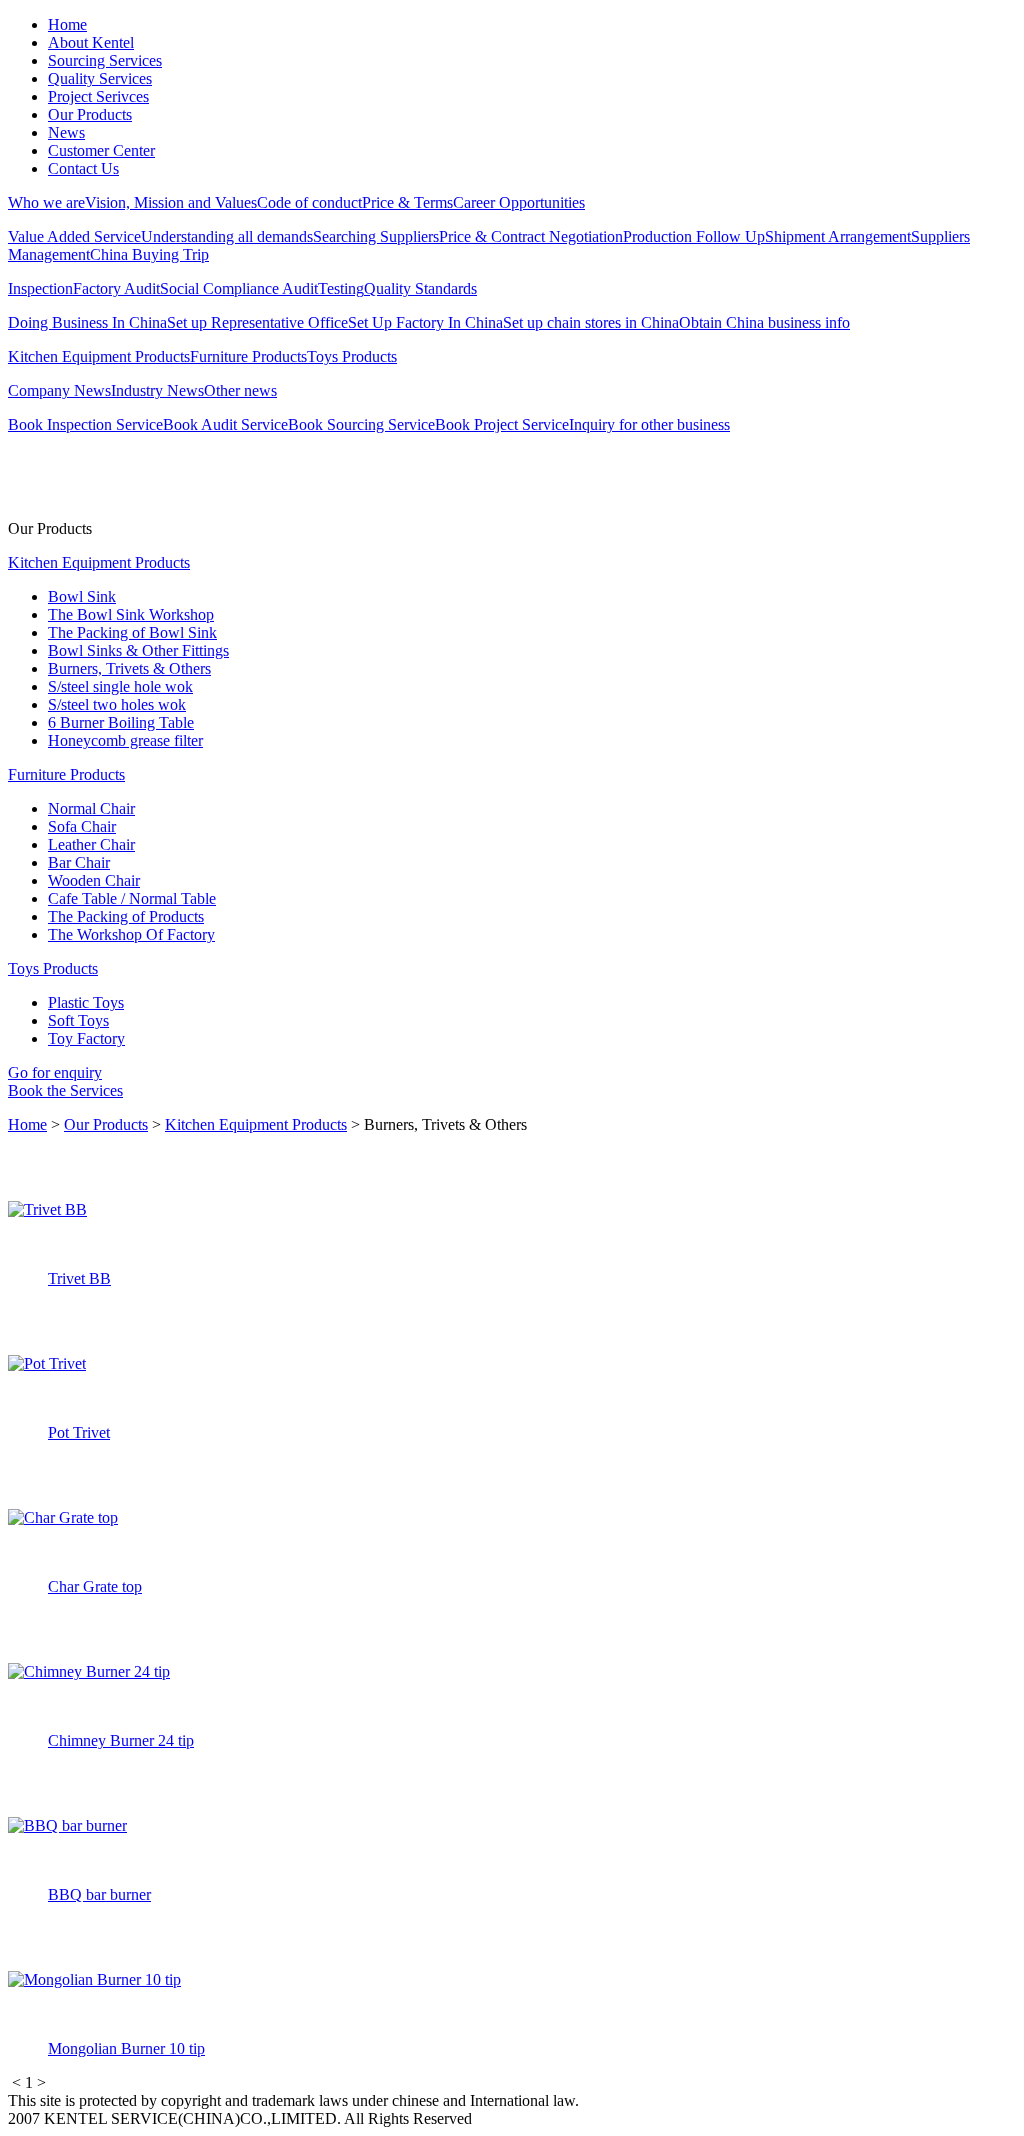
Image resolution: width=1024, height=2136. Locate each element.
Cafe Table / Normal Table (132, 898)
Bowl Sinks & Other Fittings (138, 650)
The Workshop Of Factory (131, 934)
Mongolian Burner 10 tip (126, 2048)
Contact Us (83, 168)
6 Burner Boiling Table (121, 722)
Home (67, 24)
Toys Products (352, 356)
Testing (341, 288)
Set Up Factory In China (425, 322)
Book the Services (65, 1090)
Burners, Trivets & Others (129, 668)
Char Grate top (95, 1586)
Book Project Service (502, 424)
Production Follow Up (694, 236)
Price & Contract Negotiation (531, 236)
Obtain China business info (764, 322)
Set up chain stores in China (591, 322)
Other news (240, 390)
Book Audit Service (225, 424)
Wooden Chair (94, 880)
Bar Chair (79, 862)
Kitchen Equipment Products (99, 356)
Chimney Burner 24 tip (121, 1740)
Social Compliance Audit (239, 288)
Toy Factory (86, 1038)
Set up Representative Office (257, 322)
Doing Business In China (87, 322)
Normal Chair (91, 808)
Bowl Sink (82, 596)
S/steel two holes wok (117, 704)
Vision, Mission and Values (171, 202)
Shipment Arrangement (838, 236)
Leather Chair (91, 844)
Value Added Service (74, 236)
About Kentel (91, 42)
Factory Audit (116, 288)
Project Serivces (98, 96)
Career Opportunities (519, 202)
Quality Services (100, 78)
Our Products (90, 114)
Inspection (40, 288)
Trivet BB (79, 1278)
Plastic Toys (86, 1002)
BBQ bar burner (99, 1894)
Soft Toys (78, 1020)
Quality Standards (420, 288)
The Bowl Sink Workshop (131, 614)
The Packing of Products (126, 916)
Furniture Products (248, 356)
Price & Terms (407, 202)
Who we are (46, 202)
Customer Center (101, 150)
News (66, 132)
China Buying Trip (149, 254)
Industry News (157, 390)
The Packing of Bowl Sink (132, 632)
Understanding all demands (227, 236)
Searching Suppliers (376, 236)
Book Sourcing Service (361, 424)
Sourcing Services (105, 60)
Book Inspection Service (85, 424)
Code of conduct (309, 202)
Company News (59, 390)
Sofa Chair (82, 826)
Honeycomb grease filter (125, 740)
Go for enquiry (55, 1072)
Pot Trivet (79, 1432)
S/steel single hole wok (120, 686)
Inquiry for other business (649, 424)
